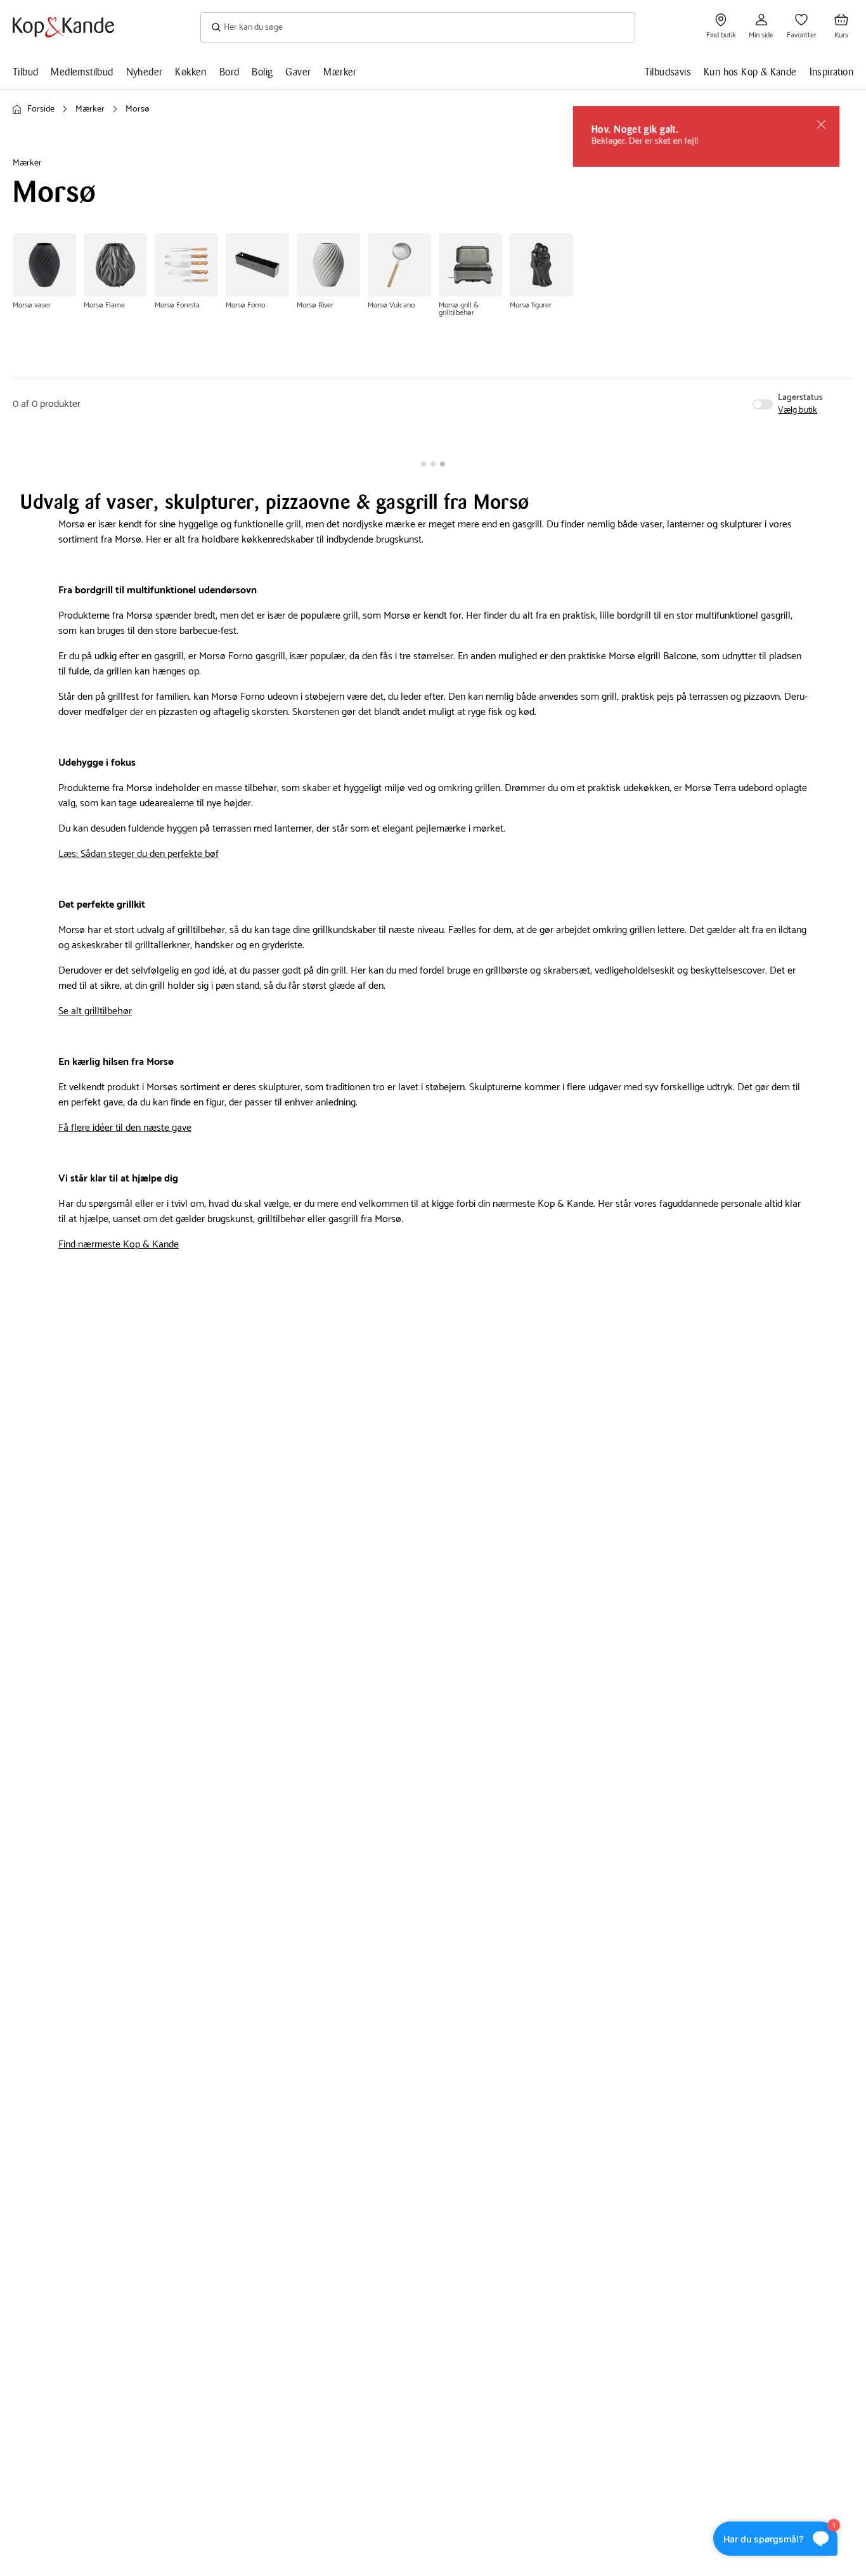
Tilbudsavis (668, 72)
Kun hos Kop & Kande (750, 72)
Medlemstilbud (82, 72)
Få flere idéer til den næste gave (125, 1128)
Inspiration (831, 72)
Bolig (262, 72)
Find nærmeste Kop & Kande (119, 1245)
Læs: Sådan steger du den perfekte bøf (139, 854)
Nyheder (145, 72)
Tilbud (25, 72)
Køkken (191, 72)
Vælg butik (798, 411)
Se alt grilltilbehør (95, 1011)
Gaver (298, 72)
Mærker (340, 72)
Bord (229, 72)
